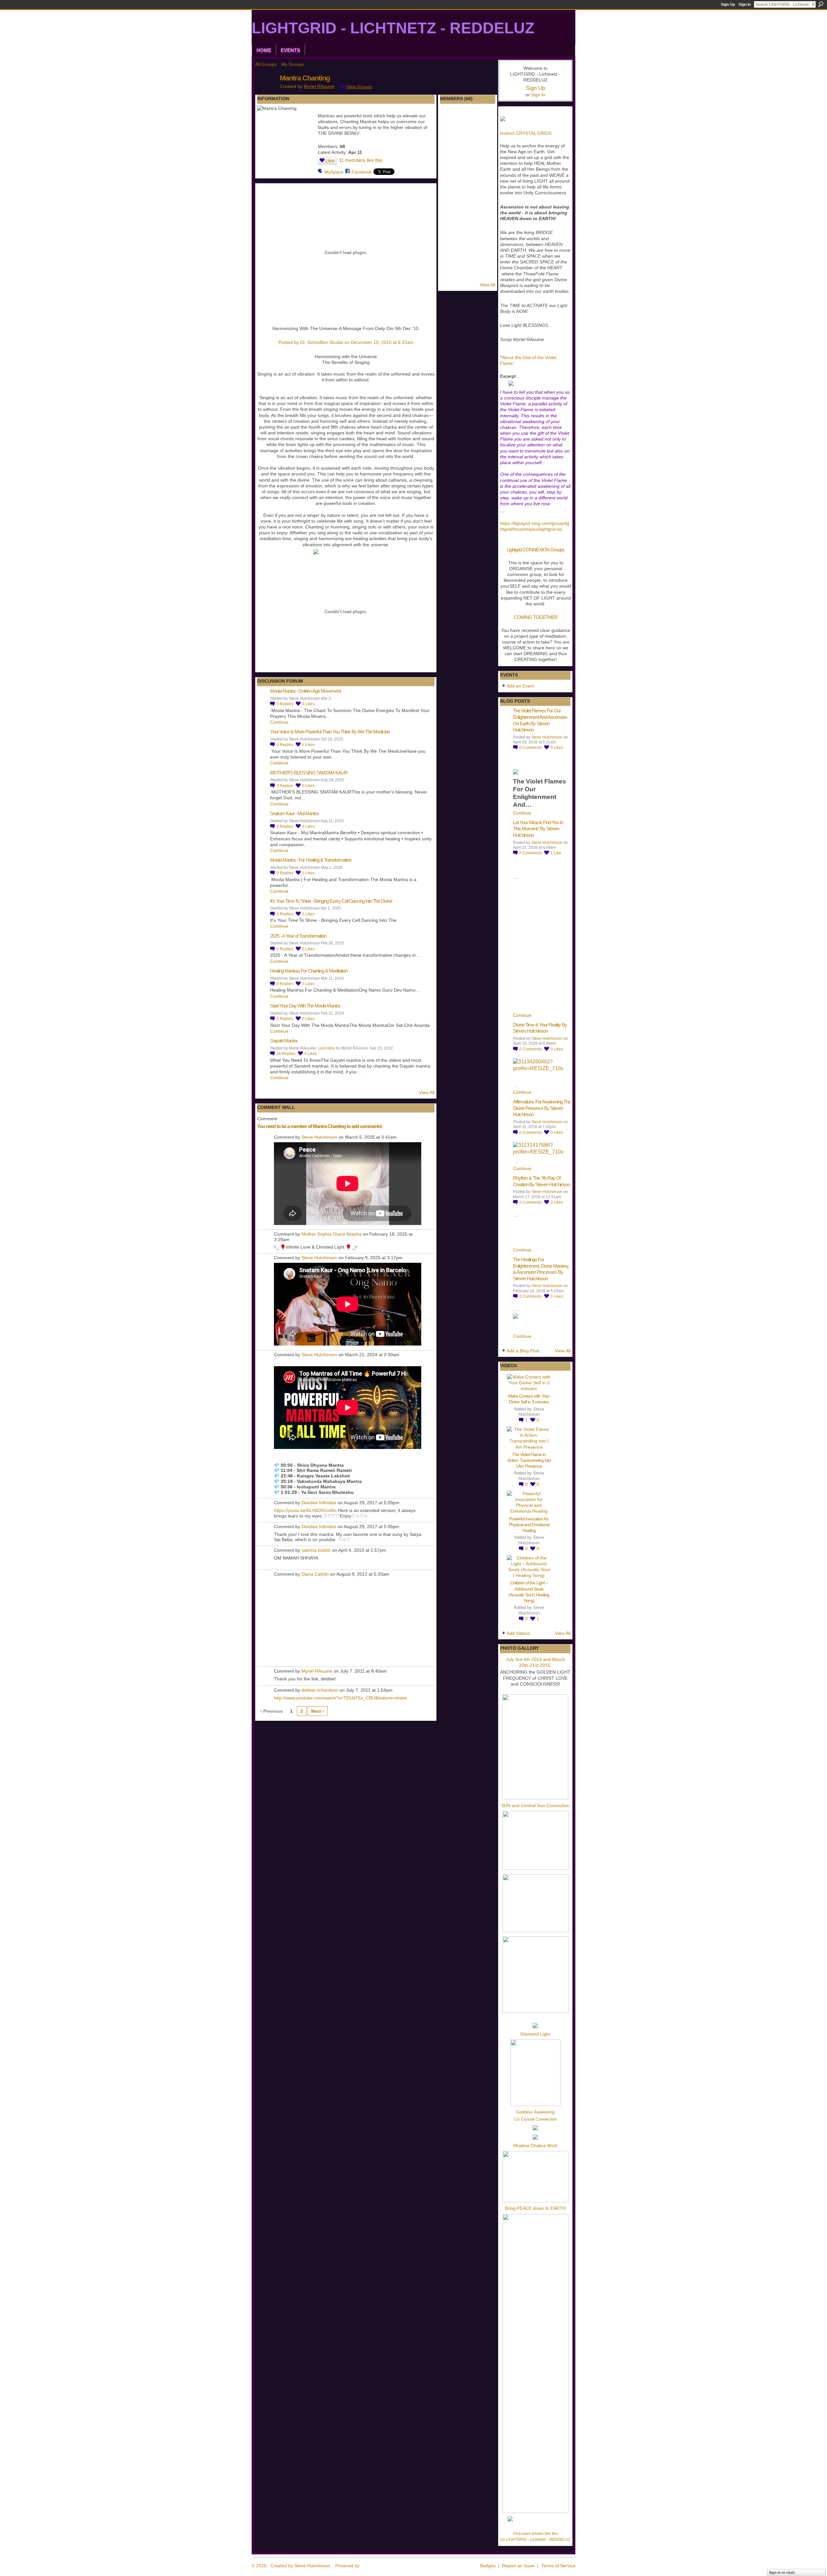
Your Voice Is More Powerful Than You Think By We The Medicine (330, 732)
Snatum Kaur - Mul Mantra (294, 813)
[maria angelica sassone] (451, 205)
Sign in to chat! (782, 2572)
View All (427, 1092)
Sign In (745, 5)
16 (286, 1054)
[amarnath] (451, 256)
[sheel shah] (451, 222)
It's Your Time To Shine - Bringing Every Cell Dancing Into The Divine (331, 901)
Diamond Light (535, 2034)
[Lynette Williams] (485, 188)
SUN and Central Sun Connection (535, 1805)
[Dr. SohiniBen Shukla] (468, 119)
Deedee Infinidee (319, 1503)
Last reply (326, 1048)
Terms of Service (558, 2566)
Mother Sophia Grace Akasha (331, 1234)
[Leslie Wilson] (485, 222)
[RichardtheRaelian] (485, 205)
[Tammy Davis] (468, 222)
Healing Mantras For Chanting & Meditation (309, 971)
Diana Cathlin (315, 1574)
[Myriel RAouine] (266, 92)
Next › (318, 1711)
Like (330, 160)
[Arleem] (451, 136)
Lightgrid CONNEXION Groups (536, 550)
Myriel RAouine (319, 86)
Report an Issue (518, 2566)
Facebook (362, 172)
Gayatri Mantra (284, 1041)
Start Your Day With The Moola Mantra (305, 1006)
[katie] (468, 256)
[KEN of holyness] (485, 171)
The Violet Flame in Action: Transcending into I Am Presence (529, 1460)
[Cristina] (468, 205)
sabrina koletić (316, 1550)
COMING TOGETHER (536, 617)
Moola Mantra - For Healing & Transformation (311, 860)
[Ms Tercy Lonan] (468, 171)
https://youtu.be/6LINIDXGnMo (305, 1510)
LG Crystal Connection (535, 2119)
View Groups (359, 87)
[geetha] (468, 188)
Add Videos (518, 1633)
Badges (488, 2566)
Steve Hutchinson (319, 1137)
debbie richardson (320, 1690)
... (563, 529)
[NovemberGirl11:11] (468, 273)
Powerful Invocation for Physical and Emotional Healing (529, 1525)
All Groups (266, 64)
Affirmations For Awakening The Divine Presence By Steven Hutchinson (542, 1108)
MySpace (334, 172)
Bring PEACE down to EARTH (535, 2208)
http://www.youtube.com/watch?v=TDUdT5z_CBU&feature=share (340, 1698)
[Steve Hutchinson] (468, 136)
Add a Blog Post (523, 1351)
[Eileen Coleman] (451, 171)
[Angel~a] (451, 154)
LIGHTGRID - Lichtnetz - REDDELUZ (393, 28)
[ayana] (485, 119)
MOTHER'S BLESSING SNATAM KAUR (309, 773)
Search (821, 4)
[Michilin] (468, 154)
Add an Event (520, 686)
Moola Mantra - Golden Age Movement (305, 691)
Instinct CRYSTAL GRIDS (526, 133)
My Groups (293, 64)
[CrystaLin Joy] (485, 136)
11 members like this (361, 160)
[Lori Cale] (485, 239)
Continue (279, 722)
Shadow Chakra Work (535, 2145)
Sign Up (728, 5)
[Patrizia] (451, 188)
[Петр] (451, 273)
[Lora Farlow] (485, 154)
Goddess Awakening (535, 2112)
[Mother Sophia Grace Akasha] (468, 239)
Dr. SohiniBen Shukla (322, 342)
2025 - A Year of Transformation (298, 936)
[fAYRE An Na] (485, 273)
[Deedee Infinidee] (451, 239)
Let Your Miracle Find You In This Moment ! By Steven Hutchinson (538, 829)
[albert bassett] (485, 256)
